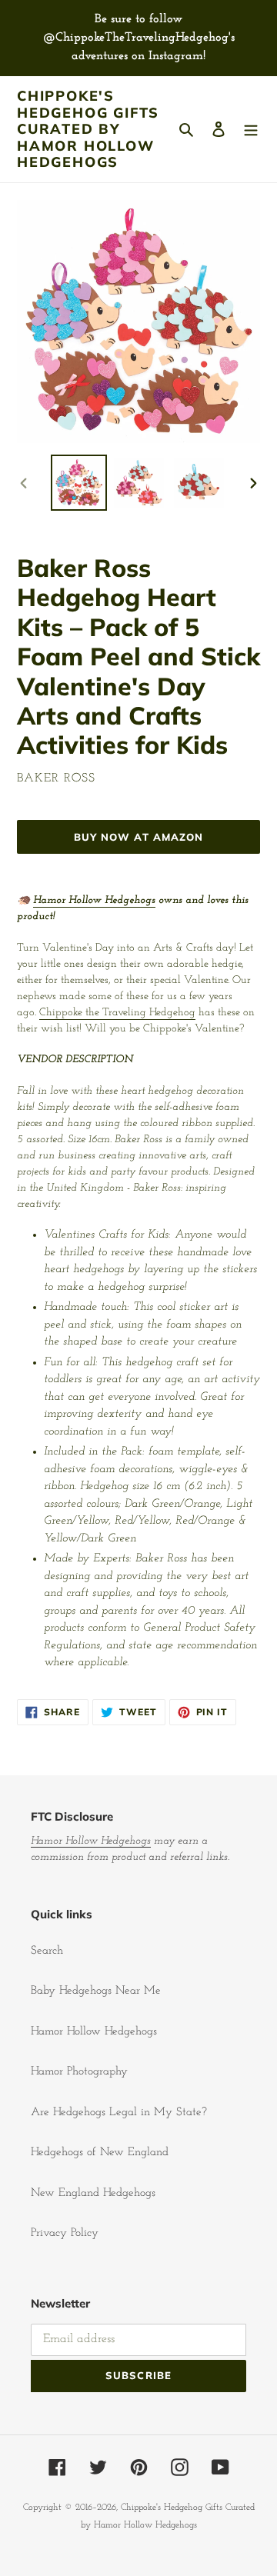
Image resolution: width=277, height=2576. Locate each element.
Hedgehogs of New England (100, 2153)
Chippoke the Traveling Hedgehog (117, 1013)
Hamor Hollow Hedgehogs (94, 900)
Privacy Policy (65, 2233)
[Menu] (251, 130)
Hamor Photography (79, 2072)
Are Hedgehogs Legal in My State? (119, 2113)
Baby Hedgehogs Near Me (96, 1991)
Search (47, 1951)
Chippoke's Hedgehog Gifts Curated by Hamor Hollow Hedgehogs (88, 129)
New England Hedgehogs (93, 2193)
